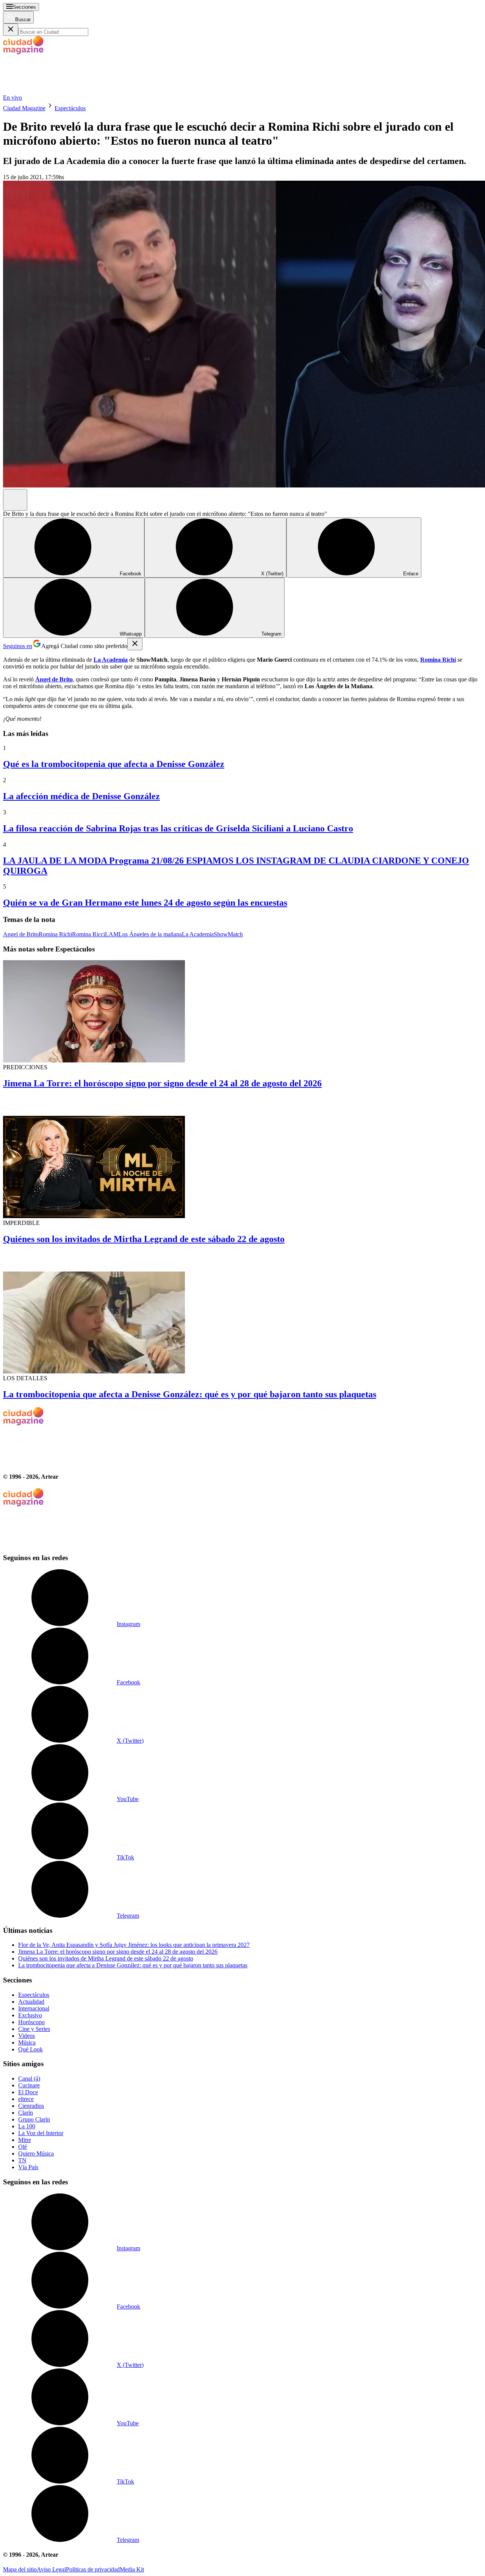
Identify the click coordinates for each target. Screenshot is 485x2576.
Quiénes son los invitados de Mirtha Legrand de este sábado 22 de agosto (144, 1239)
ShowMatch (228, 934)
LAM (112, 934)
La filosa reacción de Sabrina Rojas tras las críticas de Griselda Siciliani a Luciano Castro (178, 828)
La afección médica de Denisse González (81, 796)
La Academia (198, 934)
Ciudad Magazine (24, 108)
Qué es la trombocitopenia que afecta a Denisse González (114, 764)
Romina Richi (55, 934)
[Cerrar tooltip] (135, 644)
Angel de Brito (21, 934)
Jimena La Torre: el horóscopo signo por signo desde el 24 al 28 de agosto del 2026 (162, 1083)
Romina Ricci (88, 934)
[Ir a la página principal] (60, 91)
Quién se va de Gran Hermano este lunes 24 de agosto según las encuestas (145, 903)
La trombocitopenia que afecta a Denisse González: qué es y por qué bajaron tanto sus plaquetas (190, 1394)
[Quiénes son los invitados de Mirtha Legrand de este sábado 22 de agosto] (242, 1158)
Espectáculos (70, 108)
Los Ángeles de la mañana (150, 934)
